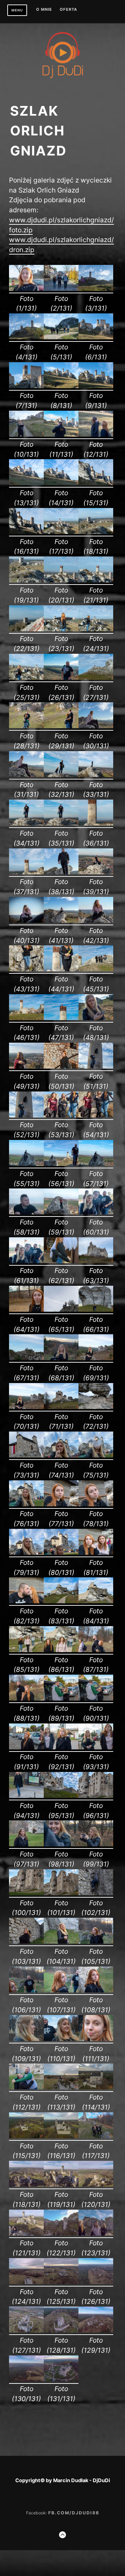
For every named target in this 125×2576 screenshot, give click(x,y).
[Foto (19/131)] (26, 580)
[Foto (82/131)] (26, 1601)
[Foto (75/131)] (96, 1455)
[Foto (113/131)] (61, 2087)
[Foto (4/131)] (26, 337)
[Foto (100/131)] (26, 1893)
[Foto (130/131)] (26, 2379)
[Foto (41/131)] (61, 921)
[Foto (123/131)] (96, 2234)
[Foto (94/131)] (26, 1796)
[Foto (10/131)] (26, 435)
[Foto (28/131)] (26, 726)
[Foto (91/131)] (26, 1747)
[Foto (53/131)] (61, 1115)
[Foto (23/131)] (61, 629)
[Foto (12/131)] (96, 435)
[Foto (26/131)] (61, 678)
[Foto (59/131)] (61, 1212)
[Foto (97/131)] (26, 1844)
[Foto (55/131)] (26, 1164)
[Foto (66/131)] (96, 1310)
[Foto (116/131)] (61, 2136)
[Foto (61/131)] (26, 1261)
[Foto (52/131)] (26, 1115)
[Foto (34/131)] (26, 823)
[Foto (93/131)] (96, 1747)
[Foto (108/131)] (96, 1990)
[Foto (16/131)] (26, 532)
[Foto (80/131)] (61, 1553)
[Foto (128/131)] (61, 2330)
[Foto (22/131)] (26, 629)
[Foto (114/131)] (96, 2087)
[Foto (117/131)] (96, 2136)
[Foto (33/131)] (96, 775)
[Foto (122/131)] (61, 2234)
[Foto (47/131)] (61, 1018)
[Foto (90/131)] (96, 1699)
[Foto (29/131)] (61, 726)
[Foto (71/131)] (61, 1407)
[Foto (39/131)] (96, 872)
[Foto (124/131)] (26, 2282)
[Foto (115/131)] (26, 2136)
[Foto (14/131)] (61, 483)
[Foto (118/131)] (26, 2185)
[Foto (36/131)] (96, 823)
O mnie (44, 10)
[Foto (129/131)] (96, 2330)
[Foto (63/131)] (96, 1261)
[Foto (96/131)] (96, 1796)
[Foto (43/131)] (26, 969)
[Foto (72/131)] (96, 1407)
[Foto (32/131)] (61, 775)
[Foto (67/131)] (26, 1358)
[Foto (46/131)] (26, 1018)
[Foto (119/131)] (61, 2185)
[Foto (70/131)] (26, 1407)
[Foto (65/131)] (61, 1310)
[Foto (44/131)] (61, 969)
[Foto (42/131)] (96, 921)
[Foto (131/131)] (61, 2379)
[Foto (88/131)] (26, 1699)
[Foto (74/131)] (61, 1455)
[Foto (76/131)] (26, 1504)
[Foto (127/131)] (26, 2330)
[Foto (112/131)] (26, 2087)
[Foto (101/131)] (61, 1893)
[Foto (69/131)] (96, 1358)
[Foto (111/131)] (96, 2039)
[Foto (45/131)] (96, 969)
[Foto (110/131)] (61, 2039)
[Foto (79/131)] (26, 1553)
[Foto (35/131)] (61, 823)
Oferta (68, 10)
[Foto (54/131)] (96, 1115)
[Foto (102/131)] (96, 1893)
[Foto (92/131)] (61, 1747)
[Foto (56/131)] (61, 1164)
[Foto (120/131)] (96, 2185)
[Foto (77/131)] (61, 1504)
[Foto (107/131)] (61, 1990)
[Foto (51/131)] (96, 1067)
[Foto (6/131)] (96, 337)
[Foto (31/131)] (26, 775)
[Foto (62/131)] (61, 1261)
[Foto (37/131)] (26, 872)
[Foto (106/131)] (26, 1990)
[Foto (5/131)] (61, 337)
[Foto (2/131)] (61, 289)
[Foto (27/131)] (96, 678)
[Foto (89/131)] (61, 1699)
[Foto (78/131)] (96, 1504)
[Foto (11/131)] (61, 435)
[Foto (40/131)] (26, 921)
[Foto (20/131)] (61, 580)
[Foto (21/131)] (96, 580)
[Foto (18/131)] (96, 532)
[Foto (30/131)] (96, 726)
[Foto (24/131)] (96, 629)
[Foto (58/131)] (26, 1212)
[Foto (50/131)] (61, 1067)
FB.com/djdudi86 (74, 2513)
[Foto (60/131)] (96, 1212)
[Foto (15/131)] (96, 483)
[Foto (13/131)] (26, 483)
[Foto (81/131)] (96, 1553)
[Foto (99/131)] (96, 1844)
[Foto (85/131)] (26, 1650)
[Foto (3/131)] (96, 289)
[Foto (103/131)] (26, 1942)
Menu (17, 10)
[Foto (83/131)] (61, 1601)
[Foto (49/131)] (26, 1067)
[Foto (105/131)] (96, 1942)
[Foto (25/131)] (26, 678)
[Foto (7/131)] (26, 386)
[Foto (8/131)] (61, 386)
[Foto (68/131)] (61, 1358)
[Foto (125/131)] (61, 2282)
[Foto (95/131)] (61, 1796)
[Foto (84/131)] (96, 1601)
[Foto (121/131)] (26, 2234)
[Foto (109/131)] (26, 2039)
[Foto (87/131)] (96, 1650)
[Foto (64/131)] (26, 1310)
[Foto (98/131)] (61, 1844)
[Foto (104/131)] (61, 1942)
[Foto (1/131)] (26, 289)
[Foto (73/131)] (26, 1455)
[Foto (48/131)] (96, 1018)
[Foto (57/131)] (96, 1164)
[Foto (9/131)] (96, 386)
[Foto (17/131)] (61, 532)
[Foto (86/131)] (61, 1650)
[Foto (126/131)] (96, 2282)
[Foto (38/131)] (61, 872)
